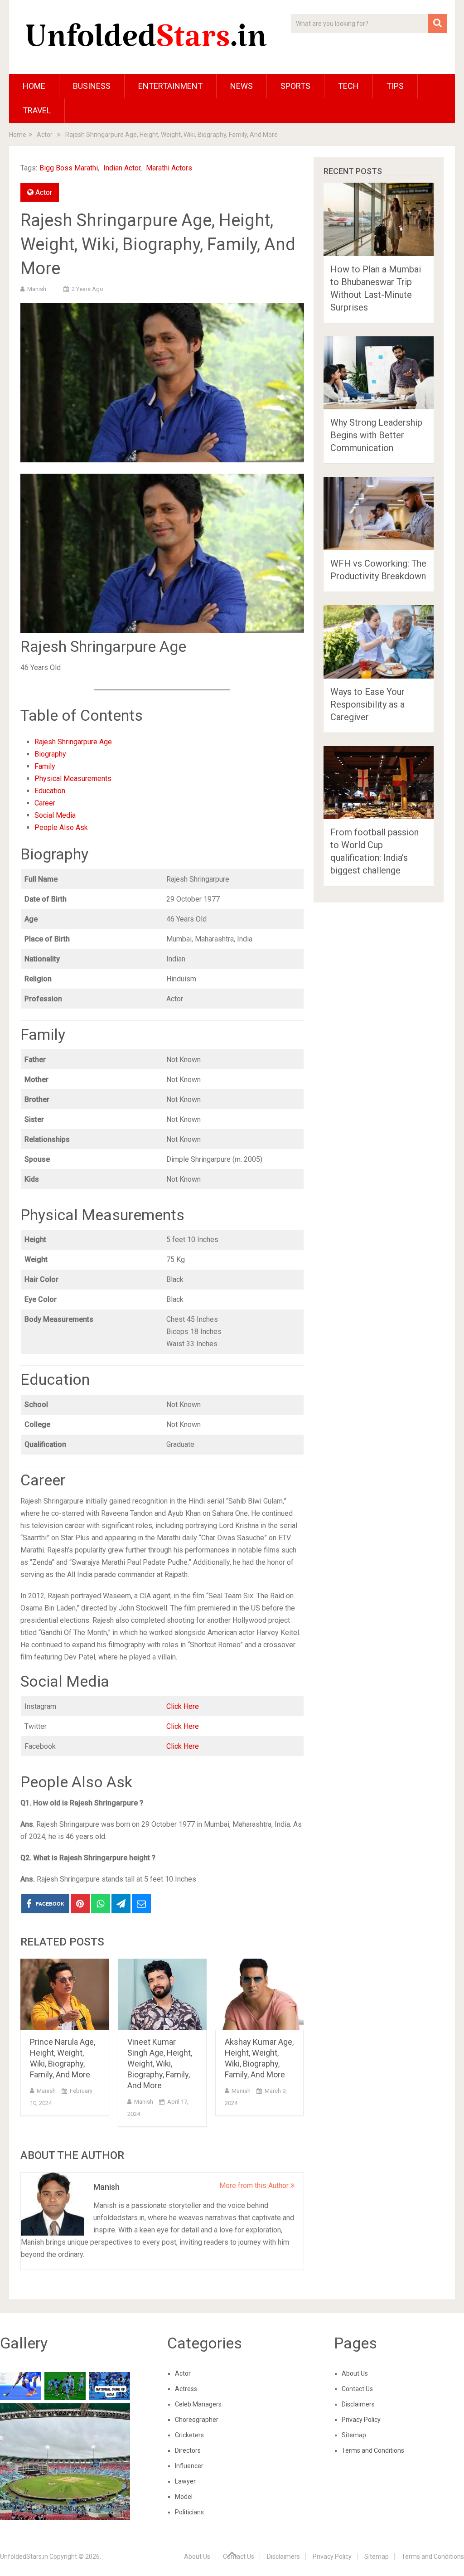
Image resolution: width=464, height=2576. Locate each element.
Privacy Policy (361, 2420)
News (242, 86)
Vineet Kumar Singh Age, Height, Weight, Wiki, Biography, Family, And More (160, 2064)
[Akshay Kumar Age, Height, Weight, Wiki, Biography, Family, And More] (260, 1994)
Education (50, 791)
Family (45, 766)
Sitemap (354, 2435)
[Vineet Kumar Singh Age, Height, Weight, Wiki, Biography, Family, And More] (162, 1994)
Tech (348, 86)
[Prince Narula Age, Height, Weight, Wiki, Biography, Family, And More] (65, 1994)
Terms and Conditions (373, 2450)
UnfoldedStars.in (24, 2557)
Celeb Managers (198, 2404)
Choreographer (197, 2420)
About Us (355, 2373)
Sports (295, 86)
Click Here (183, 1706)
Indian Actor (122, 168)
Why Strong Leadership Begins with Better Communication (376, 435)
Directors (188, 2450)
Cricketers (189, 2435)
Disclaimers (358, 2404)
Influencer (189, 2466)
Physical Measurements (73, 779)
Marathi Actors (169, 168)
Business (92, 86)
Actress (186, 2389)
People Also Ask (61, 827)
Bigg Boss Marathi (69, 168)
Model (184, 2497)
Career (45, 803)
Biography (50, 754)
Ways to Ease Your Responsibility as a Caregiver (367, 704)
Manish (37, 289)
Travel (37, 110)
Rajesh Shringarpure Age (73, 742)
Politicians (189, 2512)
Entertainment (170, 86)
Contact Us (357, 2389)
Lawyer (185, 2481)
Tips (395, 86)
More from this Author (255, 2185)
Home (34, 86)
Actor (44, 192)
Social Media (55, 815)
